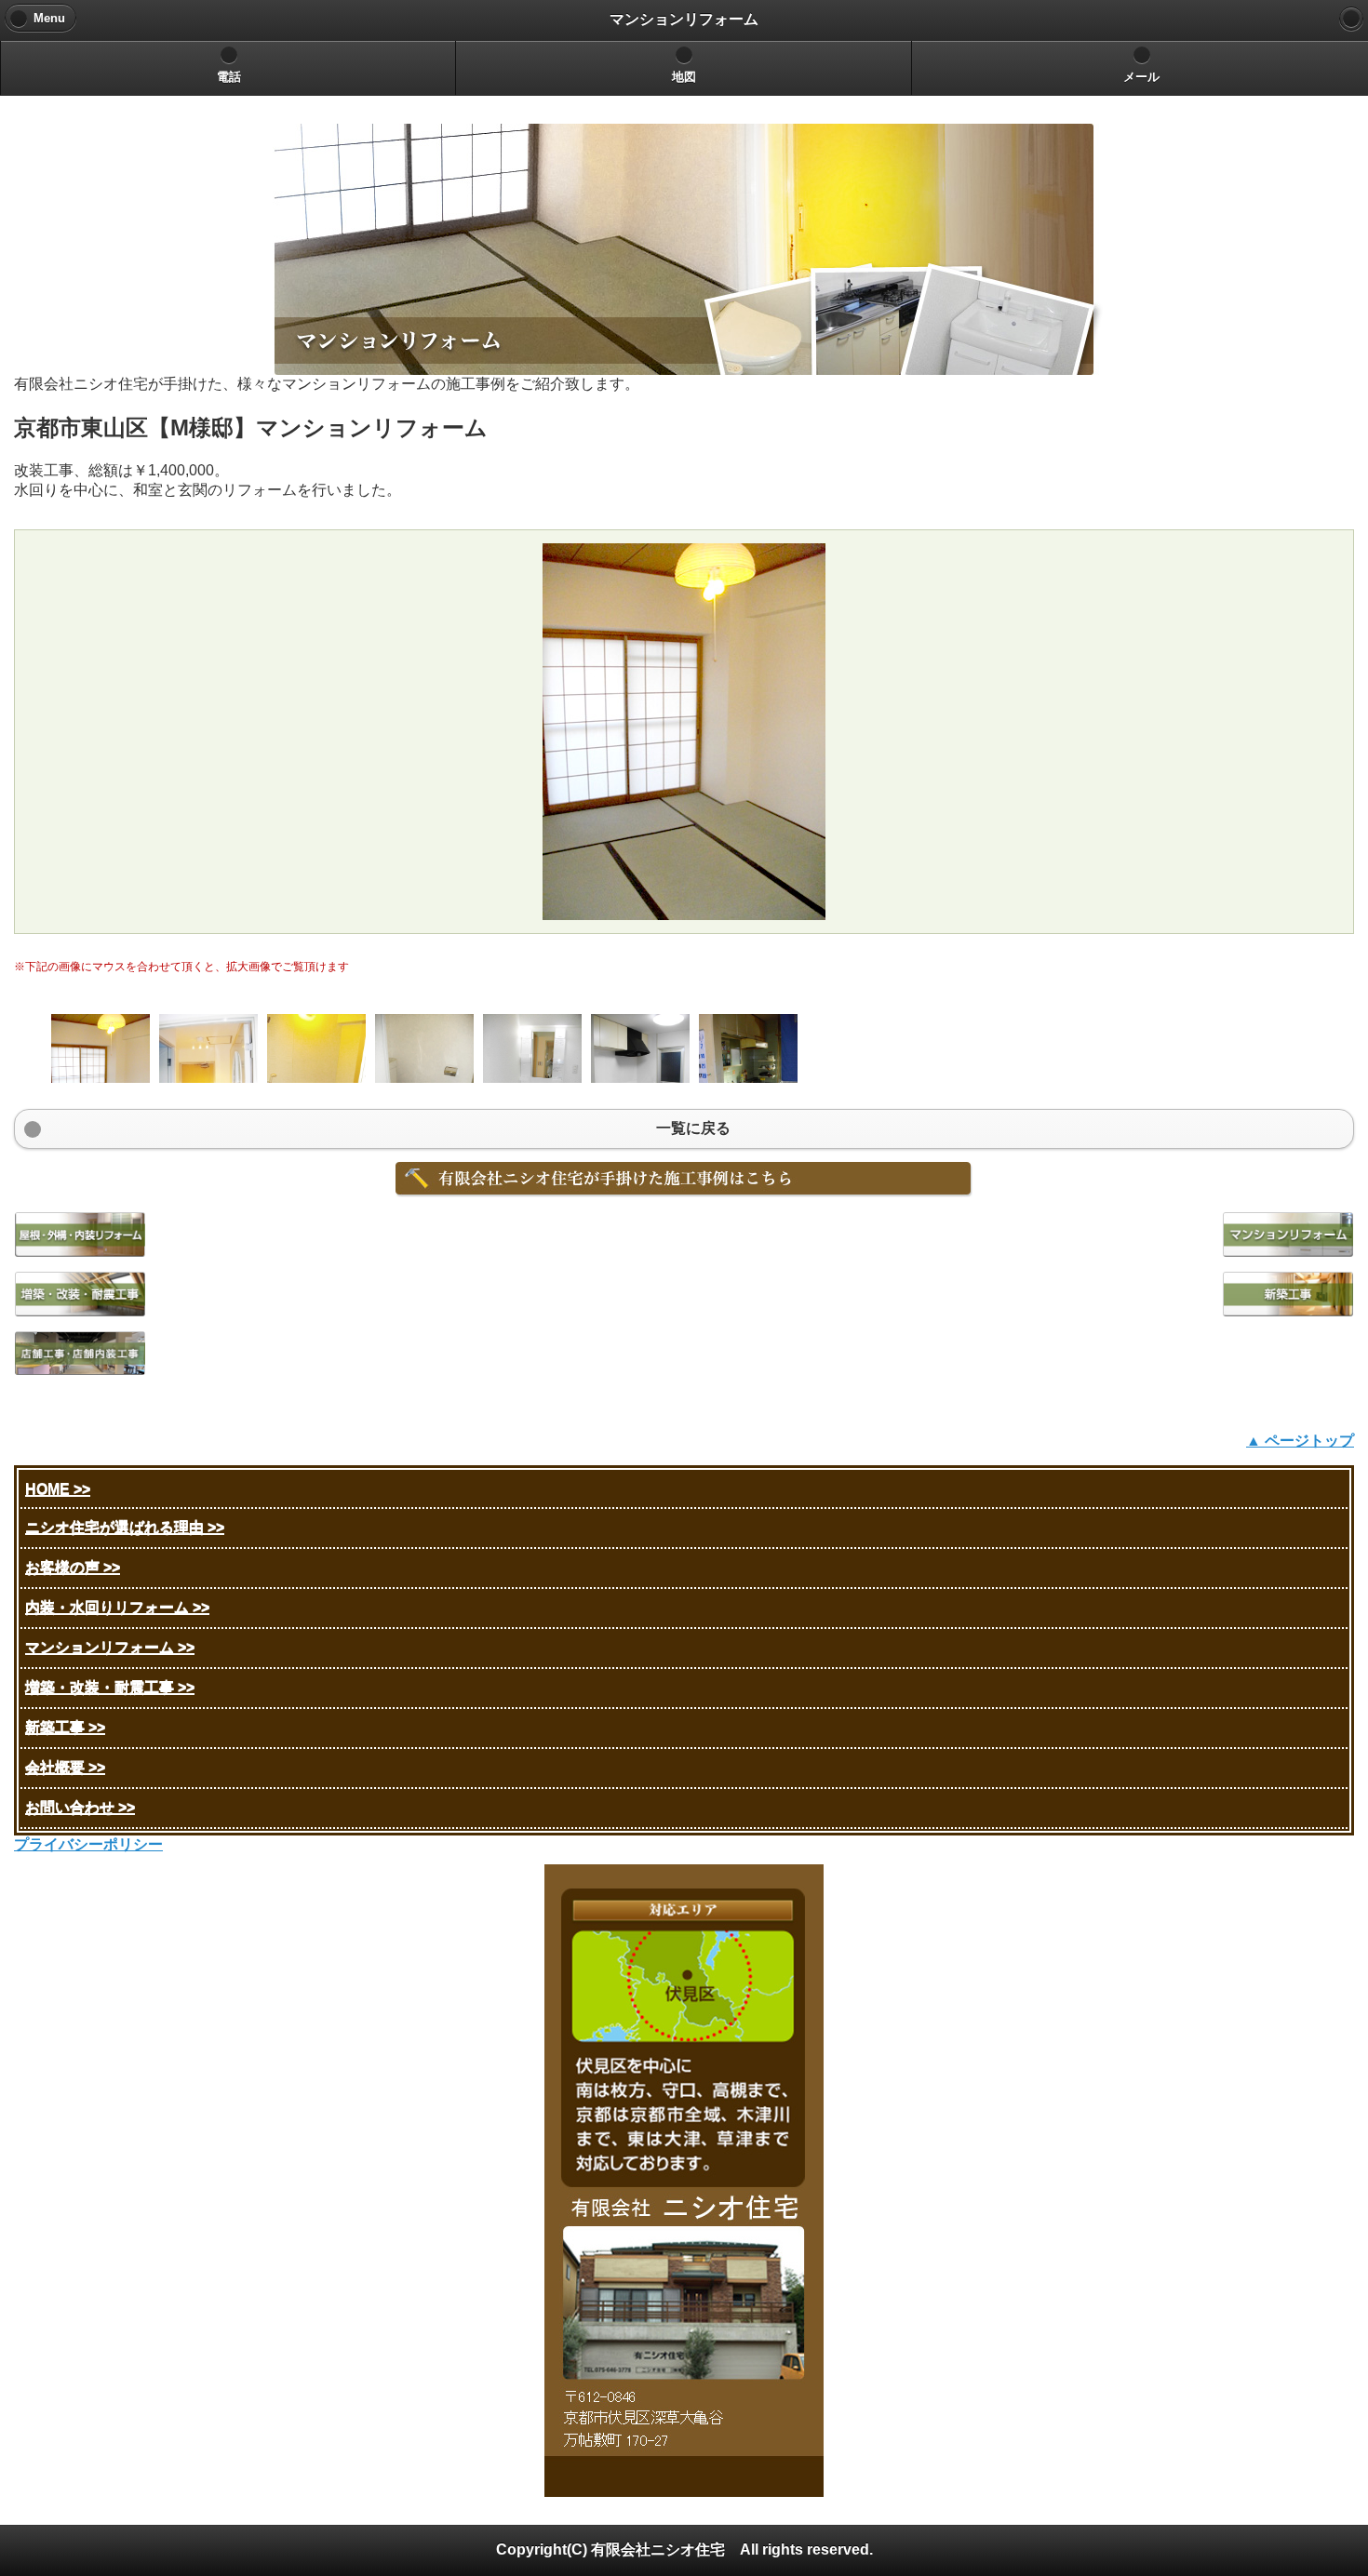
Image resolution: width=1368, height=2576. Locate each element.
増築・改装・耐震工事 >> (110, 1687)
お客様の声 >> (73, 1567)
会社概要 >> (65, 1767)
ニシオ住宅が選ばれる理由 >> (125, 1527)
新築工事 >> (65, 1727)
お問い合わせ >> (80, 1807)
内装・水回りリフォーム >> (117, 1607)
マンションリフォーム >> (110, 1647)
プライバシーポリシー (88, 1844)
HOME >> (58, 1489)
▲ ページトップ (1300, 1441)
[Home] (1351, 19)
